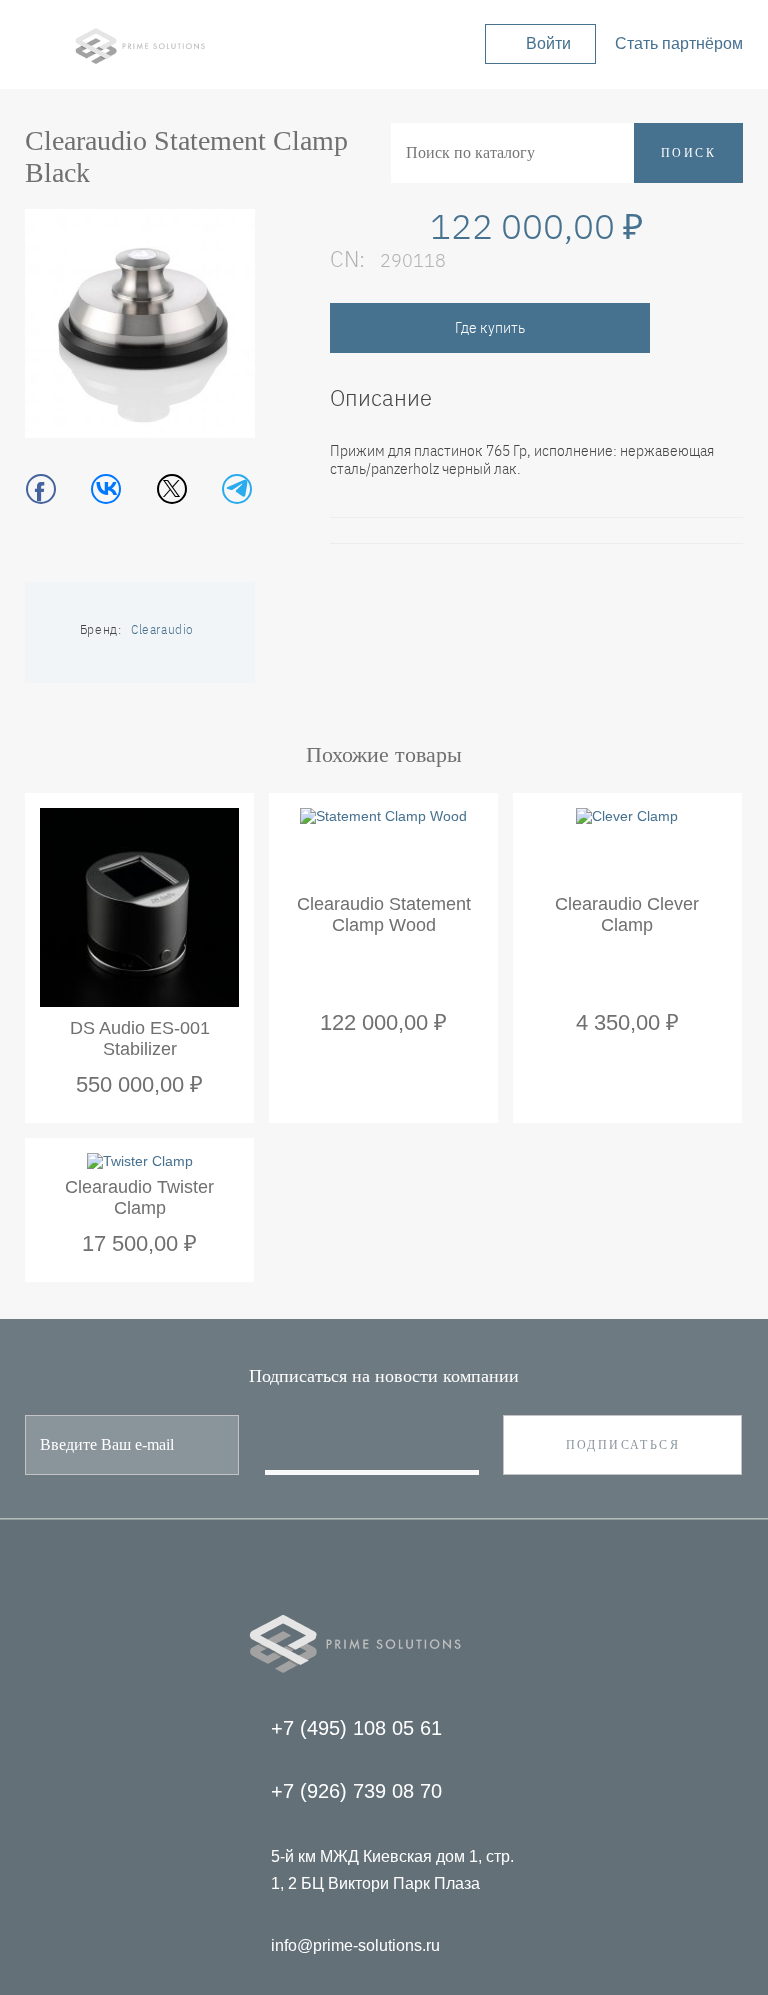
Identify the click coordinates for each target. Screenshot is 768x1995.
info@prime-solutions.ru (355, 1945)
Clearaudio (162, 629)
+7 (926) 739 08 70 (356, 1791)
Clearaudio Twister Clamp (139, 1197)
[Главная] (140, 59)
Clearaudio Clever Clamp (627, 914)
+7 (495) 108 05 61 (356, 1728)
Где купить (490, 328)
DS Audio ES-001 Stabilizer (140, 1038)
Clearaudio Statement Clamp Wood (384, 914)
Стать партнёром (679, 43)
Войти (548, 43)
